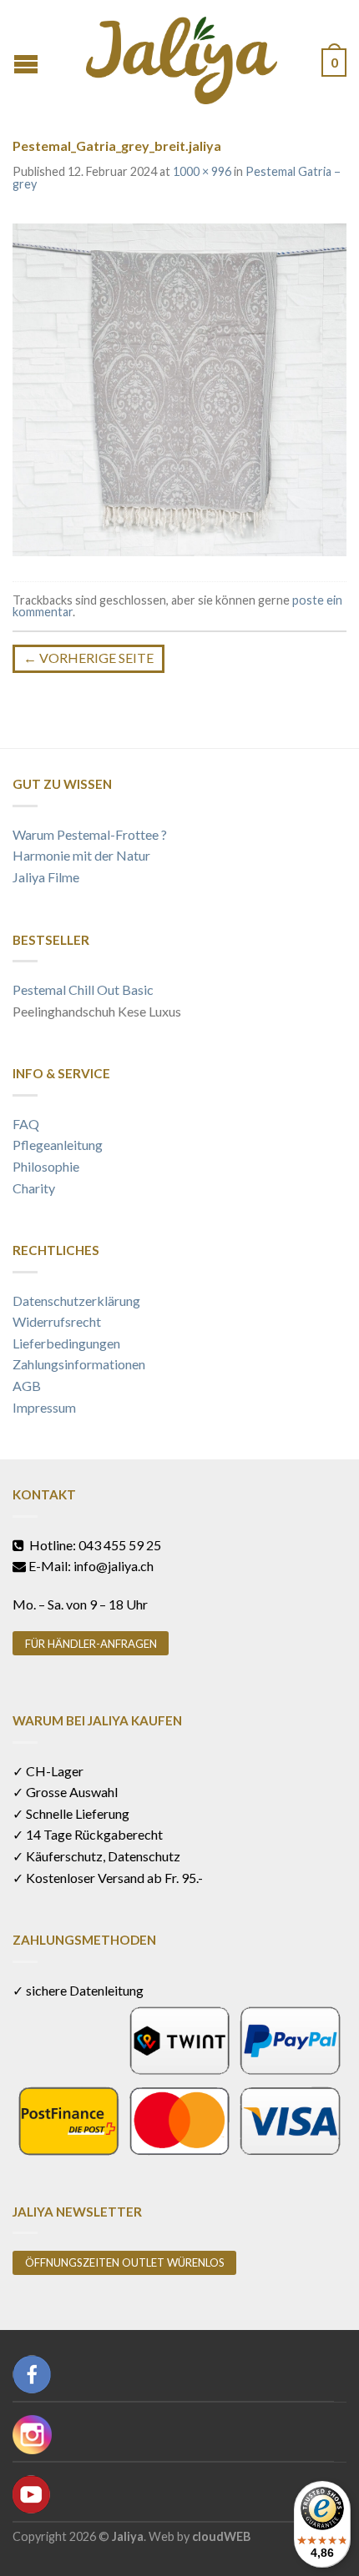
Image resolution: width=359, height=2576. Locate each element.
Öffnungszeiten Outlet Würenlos (125, 2262)
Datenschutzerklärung (76, 1301)
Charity (34, 1188)
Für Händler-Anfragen (91, 1644)
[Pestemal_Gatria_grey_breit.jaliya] (179, 387)
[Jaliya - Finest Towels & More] (182, 56)
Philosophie (46, 1166)
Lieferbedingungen (66, 1343)
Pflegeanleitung (58, 1145)
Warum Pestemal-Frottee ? (90, 834)
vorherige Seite (88, 658)
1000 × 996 (202, 171)
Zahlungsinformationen (79, 1364)
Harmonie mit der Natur (81, 855)
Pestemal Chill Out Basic (83, 989)
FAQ (26, 1124)
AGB (27, 1386)
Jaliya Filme (46, 877)
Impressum (44, 1407)
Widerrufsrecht (57, 1321)
